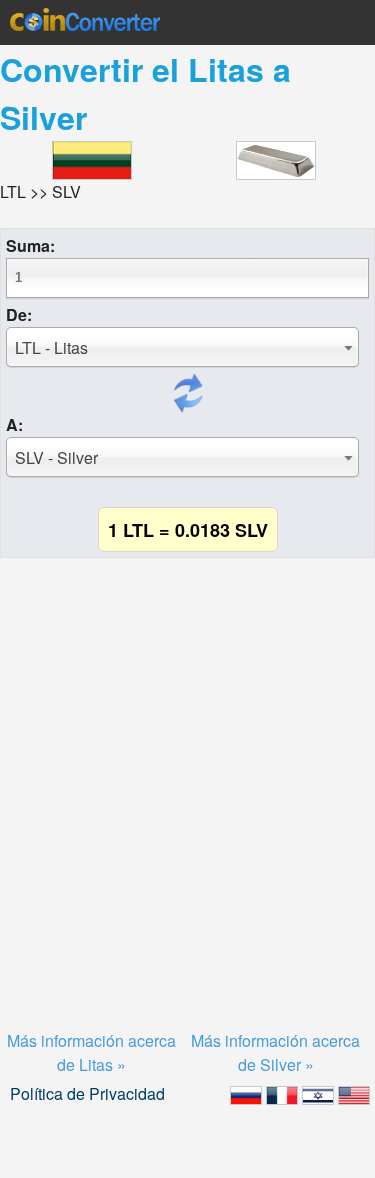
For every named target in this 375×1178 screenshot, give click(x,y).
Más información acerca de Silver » (275, 1052)
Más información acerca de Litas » (91, 1052)
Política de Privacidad (87, 1093)
